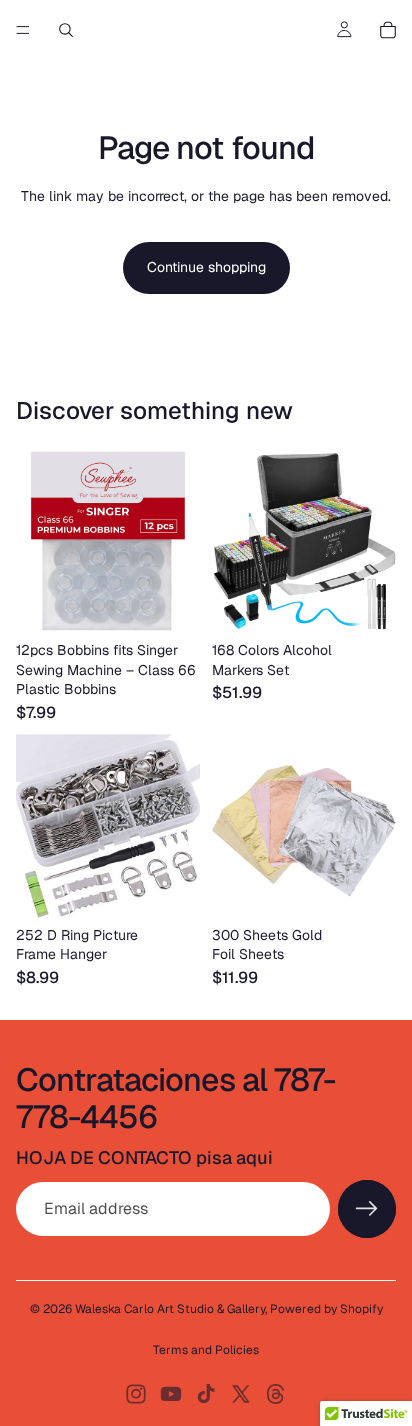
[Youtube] (171, 1394)
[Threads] (276, 1394)
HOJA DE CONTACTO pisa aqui (144, 1157)
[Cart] (388, 30)
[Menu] (23, 30)
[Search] (66, 30)
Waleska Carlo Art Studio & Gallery (170, 1309)
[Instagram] (136, 1394)
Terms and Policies (206, 1350)
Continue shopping (206, 267)
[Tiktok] (206, 1394)
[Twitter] (241, 1394)
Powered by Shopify (326, 1309)
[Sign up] (367, 1209)
